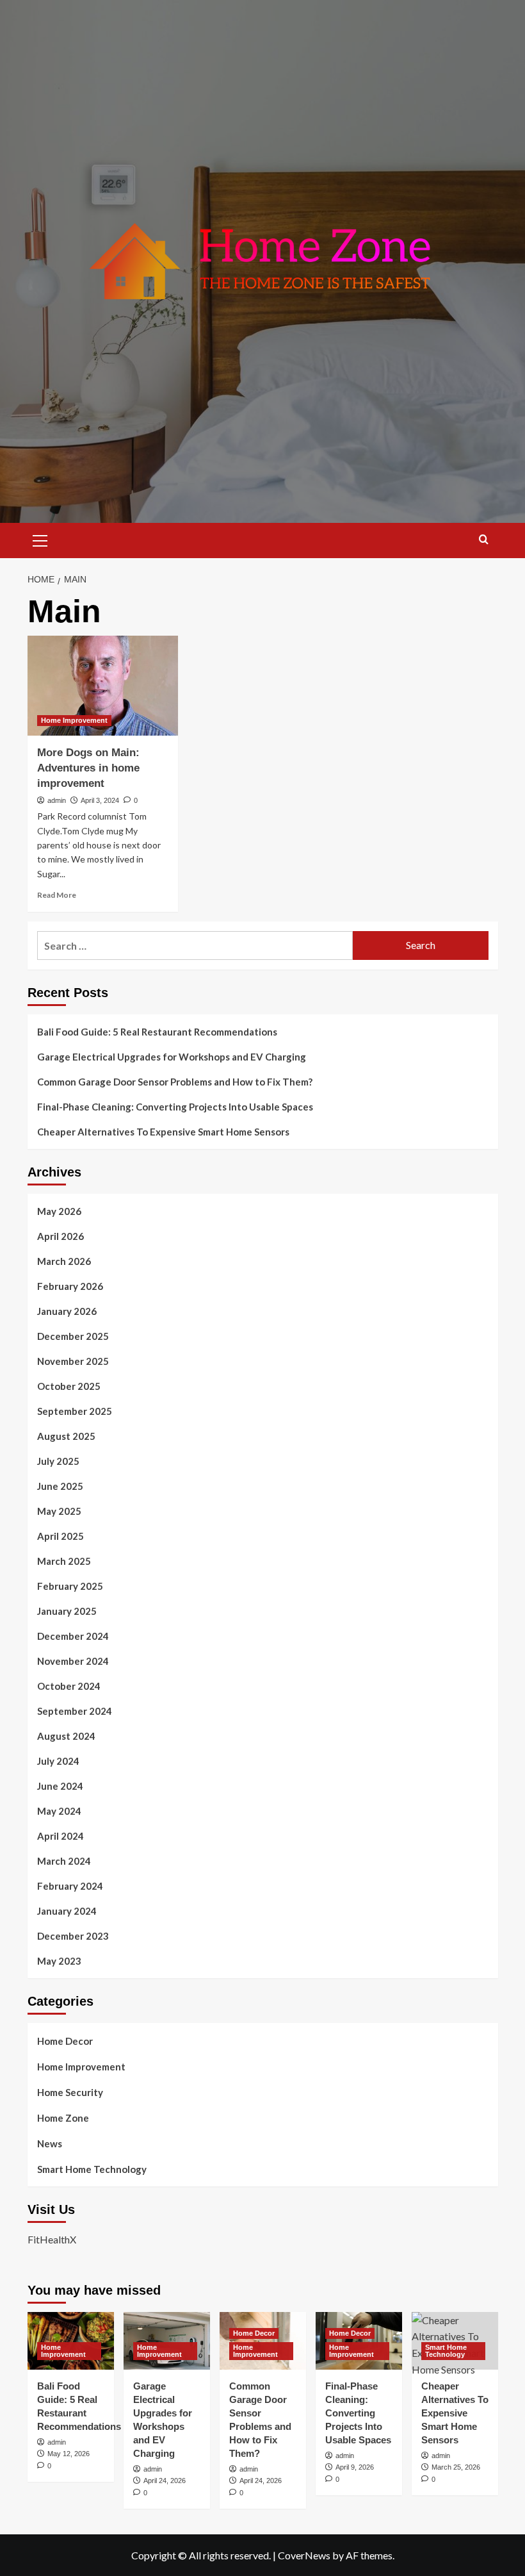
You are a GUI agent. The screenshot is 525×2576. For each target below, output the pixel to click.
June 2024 (60, 1786)
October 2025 (69, 1386)
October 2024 (69, 1686)
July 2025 (58, 1461)
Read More (57, 895)
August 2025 (66, 1436)
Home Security (70, 2092)
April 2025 (61, 1536)
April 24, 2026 (165, 2481)
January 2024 (67, 1911)
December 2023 (73, 1936)
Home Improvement (74, 720)
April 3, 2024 (100, 800)
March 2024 (64, 1861)
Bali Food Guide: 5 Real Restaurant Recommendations (158, 1032)
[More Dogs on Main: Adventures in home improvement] (103, 686)
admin (57, 800)
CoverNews (304, 2555)
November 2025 (73, 1361)
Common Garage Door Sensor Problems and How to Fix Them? (175, 1082)
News (50, 2143)
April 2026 (61, 1236)
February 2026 (70, 1286)
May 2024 (59, 1811)
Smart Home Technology (92, 2169)
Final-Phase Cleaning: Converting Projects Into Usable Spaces (175, 1107)
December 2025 (73, 1336)
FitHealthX (52, 2239)
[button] (40, 539)
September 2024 (75, 1711)
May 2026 (59, 1211)
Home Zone (63, 2118)
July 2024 (58, 1761)
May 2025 (59, 1511)
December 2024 (73, 1636)
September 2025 (75, 1411)
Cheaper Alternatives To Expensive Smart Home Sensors (163, 1132)
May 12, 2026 (69, 2454)
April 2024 (61, 1836)
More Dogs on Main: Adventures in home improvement (88, 768)
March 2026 (64, 1261)
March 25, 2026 (456, 2467)
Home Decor (65, 2041)
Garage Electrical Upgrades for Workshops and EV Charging (172, 1057)
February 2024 (70, 1886)
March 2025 (64, 1561)
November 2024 (73, 1661)
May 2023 (59, 1961)
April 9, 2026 (355, 2467)
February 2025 (70, 1586)
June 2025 (60, 1486)
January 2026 (67, 1311)
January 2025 (67, 1611)
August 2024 (66, 1736)
